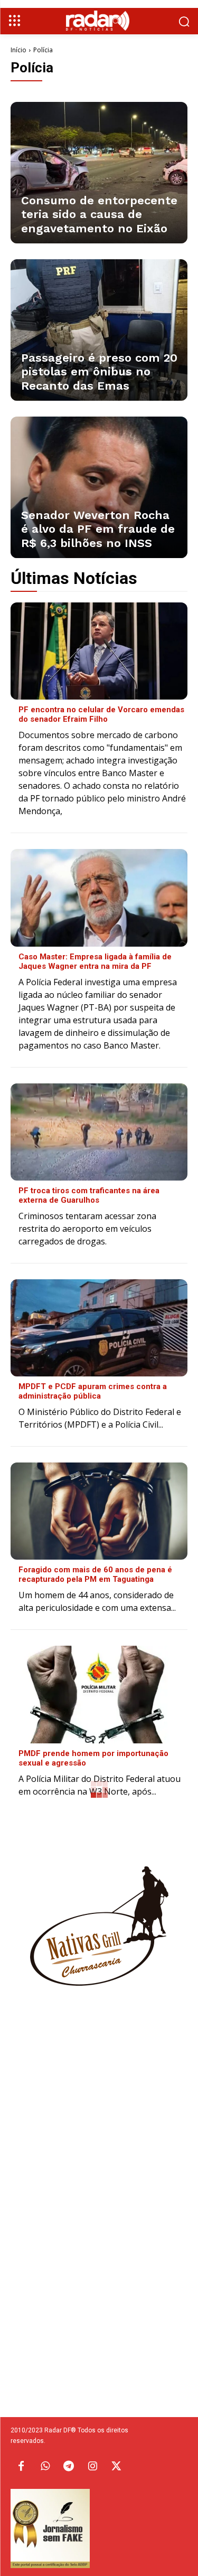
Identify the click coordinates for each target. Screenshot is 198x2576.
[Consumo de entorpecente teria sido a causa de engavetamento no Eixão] (99, 173)
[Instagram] (92, 2467)
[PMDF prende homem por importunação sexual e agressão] (99, 1694)
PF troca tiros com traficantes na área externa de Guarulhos (89, 1195)
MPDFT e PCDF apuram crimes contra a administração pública (93, 1391)
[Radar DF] (99, 21)
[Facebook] (21, 2467)
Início (18, 50)
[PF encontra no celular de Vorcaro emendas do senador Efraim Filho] (99, 651)
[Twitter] (116, 2467)
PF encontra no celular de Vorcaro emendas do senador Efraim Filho (101, 714)
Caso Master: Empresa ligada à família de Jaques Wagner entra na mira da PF (95, 961)
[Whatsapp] (45, 2467)
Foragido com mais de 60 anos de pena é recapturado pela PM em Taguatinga (95, 1574)
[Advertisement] (99, 2172)
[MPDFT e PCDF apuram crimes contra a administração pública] (99, 1328)
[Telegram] (69, 2467)
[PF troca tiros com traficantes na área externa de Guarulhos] (99, 1132)
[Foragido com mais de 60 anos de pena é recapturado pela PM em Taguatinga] (99, 1511)
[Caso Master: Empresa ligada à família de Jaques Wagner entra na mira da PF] (99, 898)
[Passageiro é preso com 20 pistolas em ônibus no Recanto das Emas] (99, 330)
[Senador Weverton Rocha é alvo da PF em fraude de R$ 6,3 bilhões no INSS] (99, 487)
